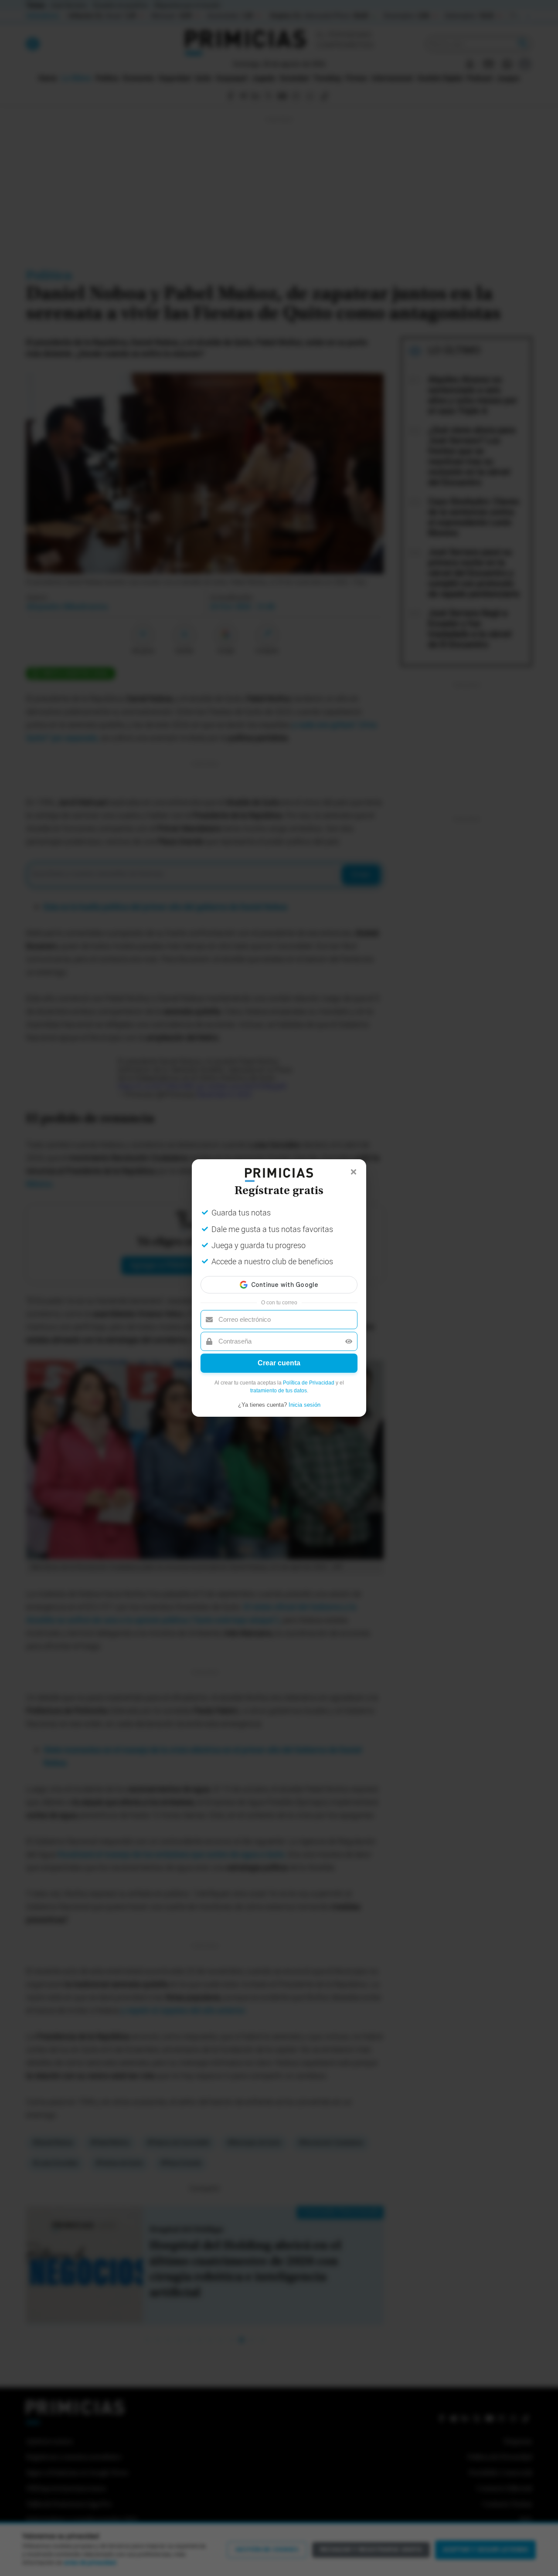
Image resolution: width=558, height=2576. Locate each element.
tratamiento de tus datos (279, 1391)
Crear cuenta (279, 1363)
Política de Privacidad (309, 1383)
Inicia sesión (305, 1405)
